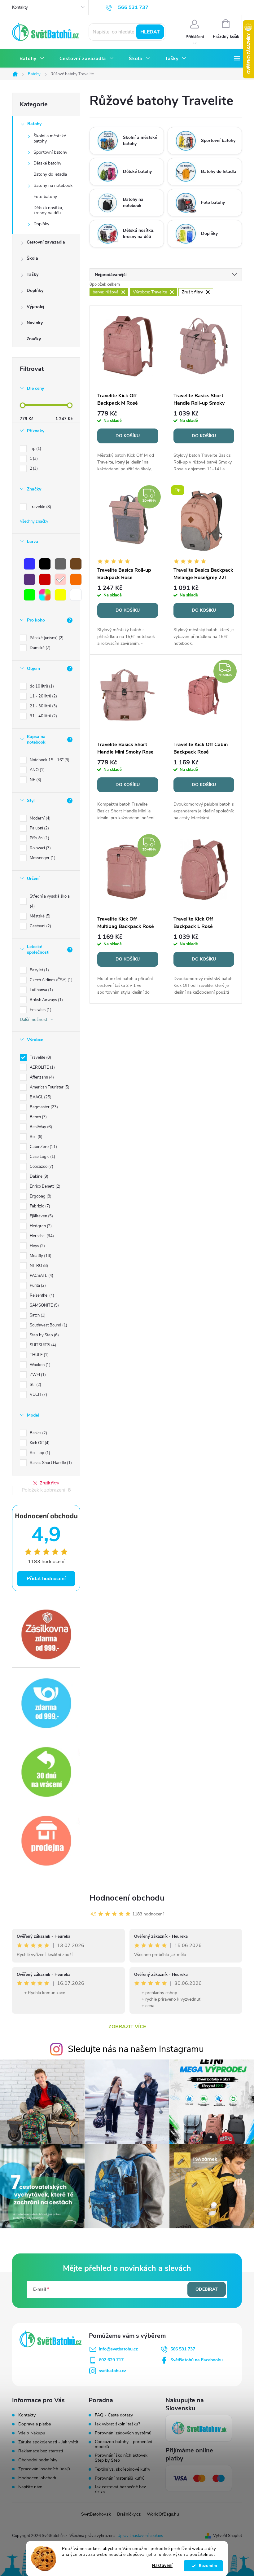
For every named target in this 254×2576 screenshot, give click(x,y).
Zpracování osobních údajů (44, 2469)
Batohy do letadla (50, 174)
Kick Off (39, 1443)
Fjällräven (41, 1216)
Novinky (35, 323)
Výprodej (35, 307)
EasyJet (39, 970)
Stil (35, 1385)
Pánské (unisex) (46, 638)
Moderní (39, 818)
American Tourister (49, 1087)
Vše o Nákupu (32, 2433)
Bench (38, 1117)
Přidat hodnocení (46, 1579)
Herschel (41, 1236)
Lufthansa (41, 990)
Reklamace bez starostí (41, 2451)
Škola (32, 258)
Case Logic (42, 1157)
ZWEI (37, 1375)
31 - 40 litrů (43, 716)
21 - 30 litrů (43, 706)
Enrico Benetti (44, 1186)
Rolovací (40, 848)
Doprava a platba (35, 2424)
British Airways (46, 1000)
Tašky (33, 274)
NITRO (38, 1266)
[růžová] (60, 579)
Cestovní (40, 926)
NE (35, 780)
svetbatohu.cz (112, 2371)
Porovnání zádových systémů (123, 2433)
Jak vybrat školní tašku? (117, 2424)
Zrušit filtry (50, 1483)
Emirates (40, 1010)
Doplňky (41, 224)
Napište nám (30, 2487)
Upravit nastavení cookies (140, 2536)
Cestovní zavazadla (46, 242)
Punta (37, 1286)
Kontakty (20, 7)
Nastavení (162, 2566)
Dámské (39, 648)
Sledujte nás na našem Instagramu (136, 2049)
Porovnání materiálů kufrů (120, 2478)
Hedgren (40, 1226)
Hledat (150, 32)
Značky (34, 339)
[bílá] (76, 595)
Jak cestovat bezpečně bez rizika (120, 2490)
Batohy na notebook (53, 185)
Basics (38, 1433)
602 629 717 (111, 2360)
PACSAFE (41, 1276)
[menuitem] (32, 59)
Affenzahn (41, 1077)
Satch (37, 1315)
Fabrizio (39, 1206)
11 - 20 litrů (43, 696)
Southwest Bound (48, 1325)
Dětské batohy (47, 163)
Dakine (38, 1176)
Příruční (39, 838)
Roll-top (39, 1453)
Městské (39, 916)
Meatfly (40, 1256)
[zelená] (29, 595)
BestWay (40, 1127)
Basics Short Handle (50, 1463)
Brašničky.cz (129, 2514)
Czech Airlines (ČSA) (50, 980)
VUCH (38, 1395)
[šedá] (60, 564)
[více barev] (45, 595)
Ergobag (40, 1196)
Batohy (34, 124)
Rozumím (206, 2566)
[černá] (45, 564)
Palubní (39, 828)
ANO (37, 770)
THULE (39, 1355)
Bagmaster (43, 1107)
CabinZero (43, 1147)
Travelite (40, 507)
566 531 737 (183, 2349)
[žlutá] (60, 595)
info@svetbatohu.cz (118, 2349)
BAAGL (40, 1097)
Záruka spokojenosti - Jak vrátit (48, 2442)
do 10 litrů (41, 686)
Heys (37, 1246)
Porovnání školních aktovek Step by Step (121, 2458)
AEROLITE (42, 1067)
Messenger (42, 858)
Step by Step (44, 1335)
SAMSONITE (44, 1305)
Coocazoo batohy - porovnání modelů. (123, 2444)
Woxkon (39, 1365)
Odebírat (207, 2289)
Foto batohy (45, 197)
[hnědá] (76, 564)
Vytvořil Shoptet (228, 2536)
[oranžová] (76, 579)
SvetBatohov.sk (96, 2514)
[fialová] (29, 579)
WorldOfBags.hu (163, 2514)
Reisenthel (41, 1295)
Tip (35, 449)
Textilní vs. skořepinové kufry (123, 2469)
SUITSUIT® (42, 1345)
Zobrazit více (127, 2027)
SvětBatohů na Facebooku (197, 2360)
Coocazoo (41, 1167)
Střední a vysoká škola (50, 901)
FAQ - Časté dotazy (114, 2415)
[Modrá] (29, 564)
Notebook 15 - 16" (49, 760)
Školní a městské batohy (50, 138)
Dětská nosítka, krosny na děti (48, 210)
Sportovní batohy (50, 152)
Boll (35, 1137)
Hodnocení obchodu (127, 1898)
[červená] (45, 579)
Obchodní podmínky (38, 2460)
